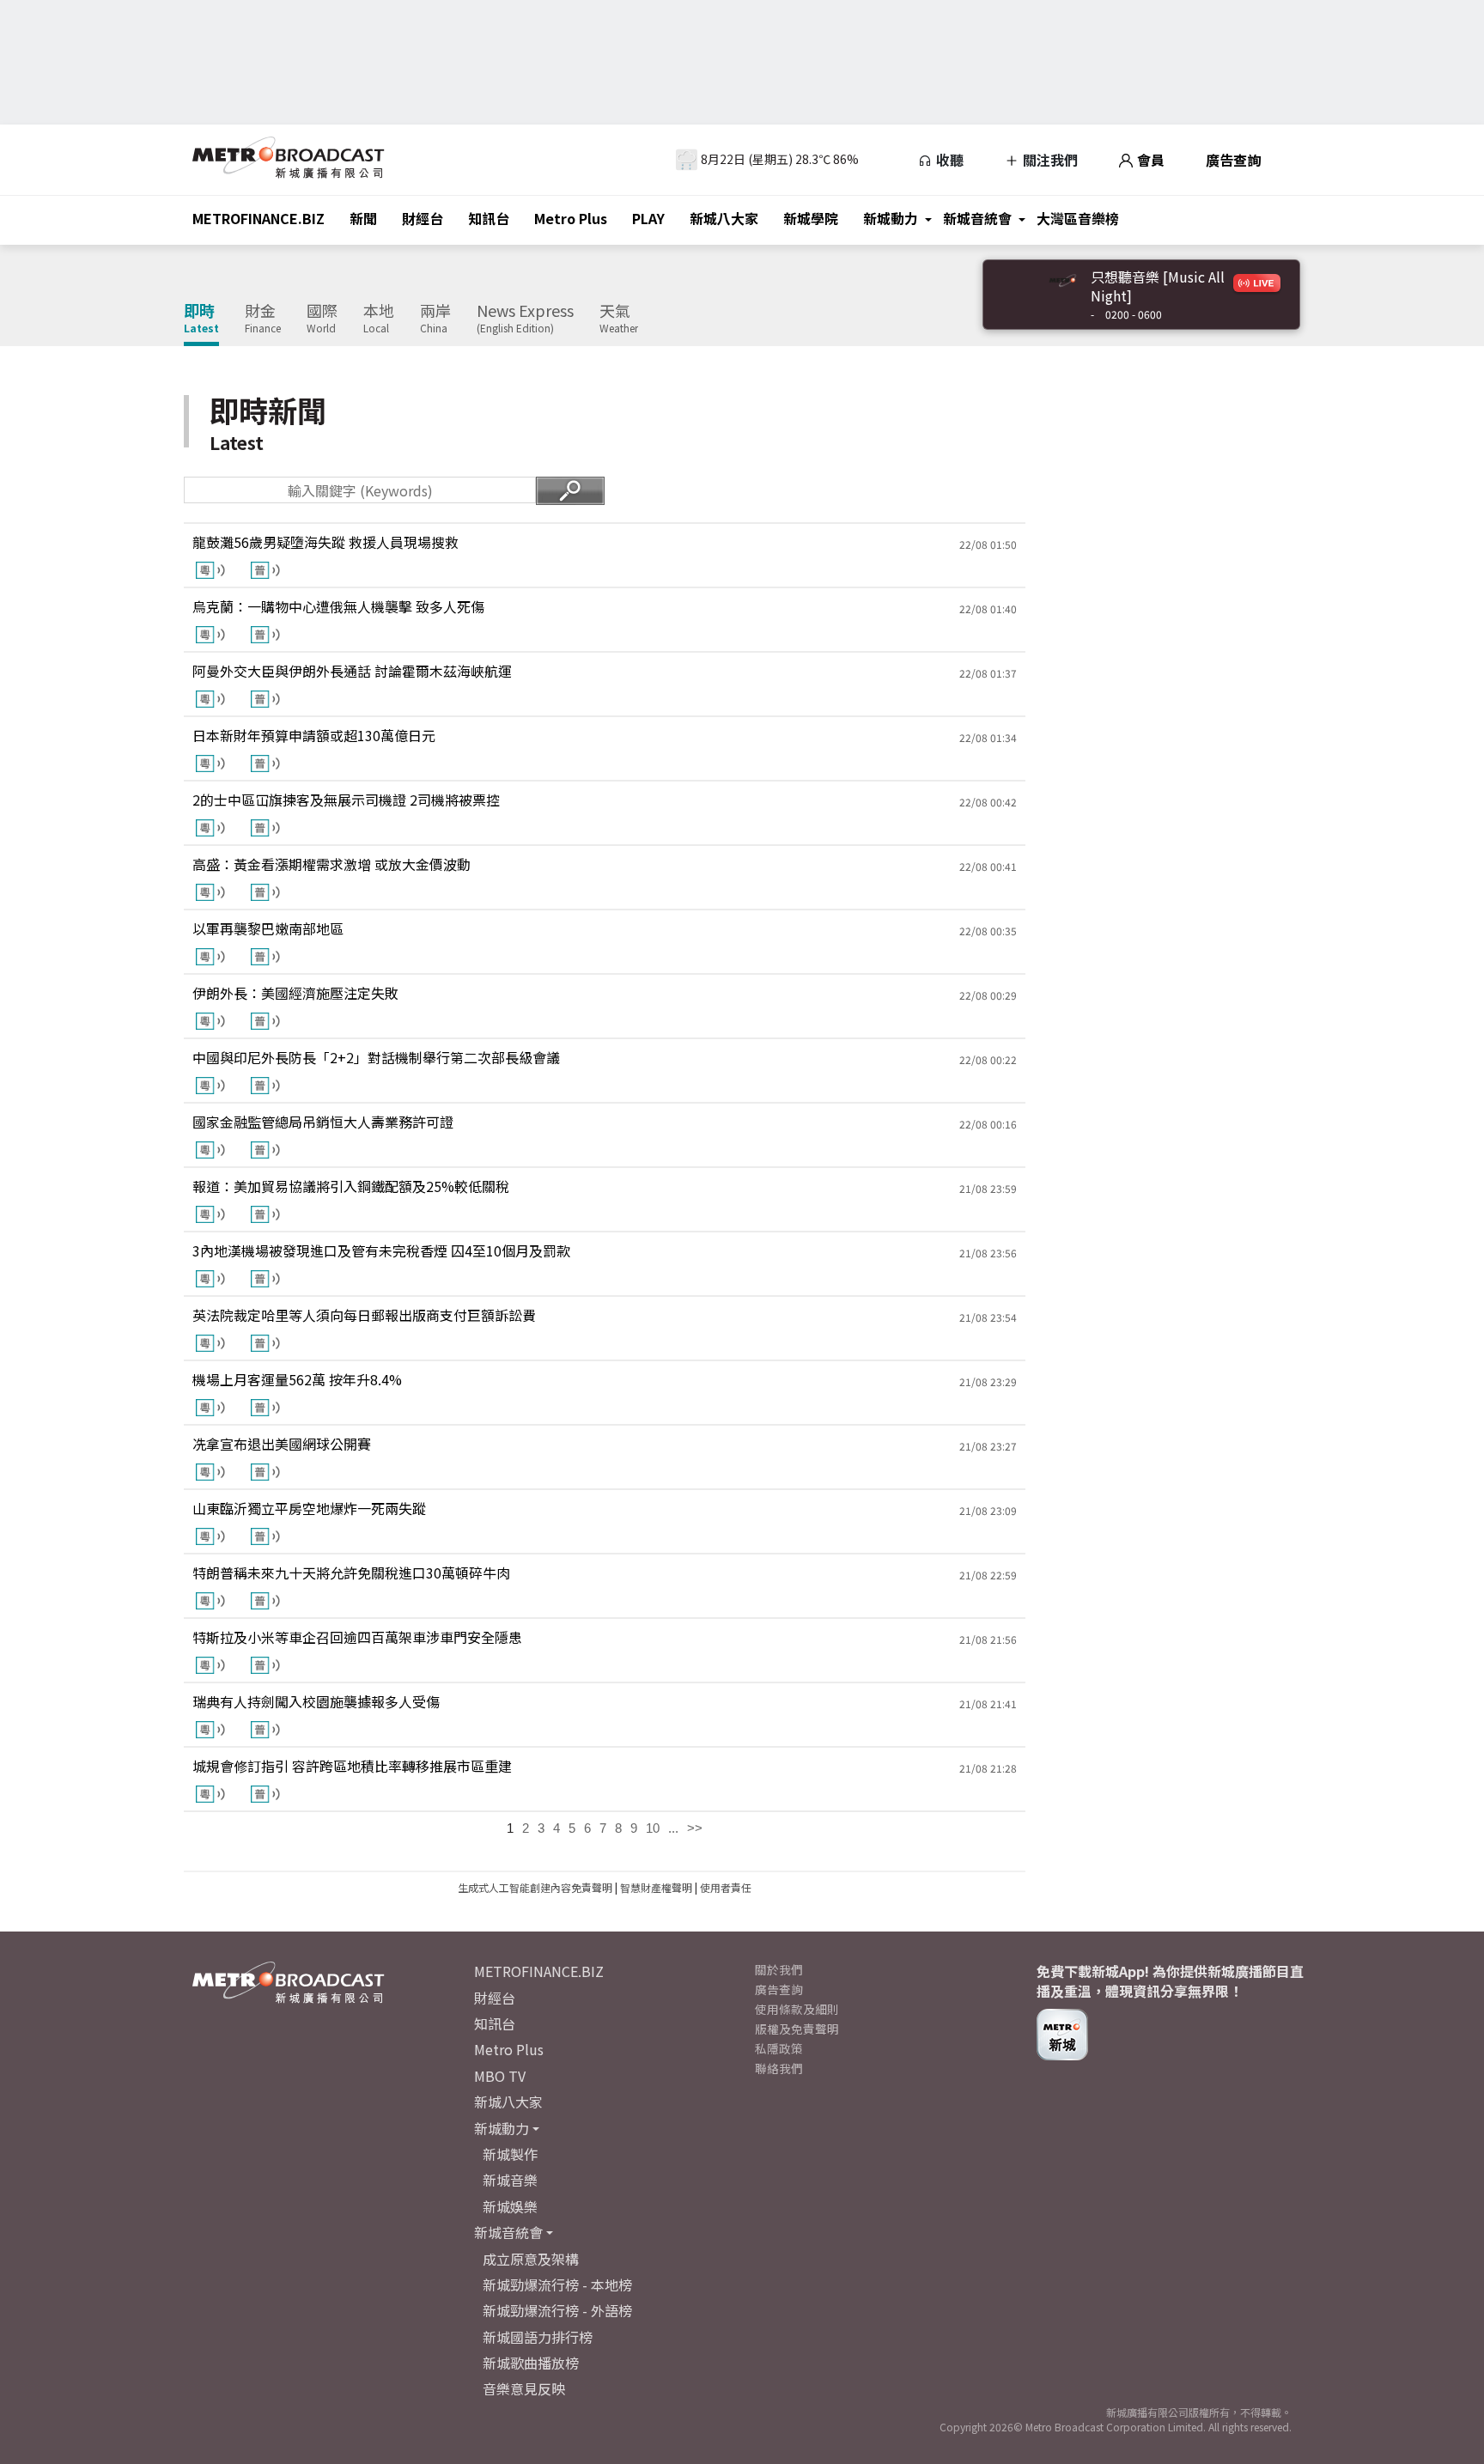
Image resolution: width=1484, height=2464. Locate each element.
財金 (263, 319)
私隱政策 (779, 2048)
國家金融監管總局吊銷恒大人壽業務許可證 (323, 1122)
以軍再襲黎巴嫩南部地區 (268, 928)
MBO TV (500, 2076)
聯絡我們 (779, 2068)
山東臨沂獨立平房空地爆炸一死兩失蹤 (309, 1508)
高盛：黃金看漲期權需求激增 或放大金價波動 (331, 864)
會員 (1149, 160)
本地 (379, 319)
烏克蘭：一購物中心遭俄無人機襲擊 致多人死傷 (338, 606)
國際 (322, 319)
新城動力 (891, 218)
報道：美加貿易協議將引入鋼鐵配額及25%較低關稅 (351, 1186)
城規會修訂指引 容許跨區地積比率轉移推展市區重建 (352, 1766)
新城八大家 (724, 218)
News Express (525, 319)
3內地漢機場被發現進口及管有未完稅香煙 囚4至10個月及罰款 (381, 1250)
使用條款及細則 (797, 2009)
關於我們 (779, 1969)
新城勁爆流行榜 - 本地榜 (557, 2285)
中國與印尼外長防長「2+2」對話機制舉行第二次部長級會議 (376, 1057)
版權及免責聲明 (797, 2029)
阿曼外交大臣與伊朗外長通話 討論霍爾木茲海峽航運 (352, 671)
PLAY (648, 218)
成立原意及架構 (531, 2259)
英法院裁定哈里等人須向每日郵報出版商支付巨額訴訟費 (364, 1315)
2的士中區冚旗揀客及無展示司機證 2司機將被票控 (346, 800)
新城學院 (811, 218)
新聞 (363, 218)
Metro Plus (571, 218)
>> (695, 1828)
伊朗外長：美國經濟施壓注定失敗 (295, 993)
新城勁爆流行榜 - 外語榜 (557, 2310)
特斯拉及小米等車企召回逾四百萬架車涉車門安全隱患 (357, 1637)
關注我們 (1049, 160)
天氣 (619, 319)
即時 (201, 319)
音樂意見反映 (524, 2388)
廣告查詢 (1233, 160)
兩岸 (435, 319)
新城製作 (510, 2154)
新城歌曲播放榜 (531, 2363)
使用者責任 (726, 1887)
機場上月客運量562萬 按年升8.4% (297, 1379)
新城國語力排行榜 (538, 2337)
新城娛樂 (510, 2206)
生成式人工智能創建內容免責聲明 (535, 1887)
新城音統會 (977, 218)
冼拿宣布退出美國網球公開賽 (282, 1444)
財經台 (423, 218)
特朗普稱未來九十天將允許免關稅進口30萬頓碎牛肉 (351, 1573)
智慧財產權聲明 (656, 1887)
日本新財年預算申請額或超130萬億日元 (314, 735)
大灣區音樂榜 (1078, 218)
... (673, 1828)
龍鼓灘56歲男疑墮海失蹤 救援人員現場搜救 (325, 542)
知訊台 (489, 218)
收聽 (948, 160)
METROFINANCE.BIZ (258, 218)
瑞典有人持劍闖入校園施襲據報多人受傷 (316, 1701)
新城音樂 (510, 2180)
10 (653, 1828)
